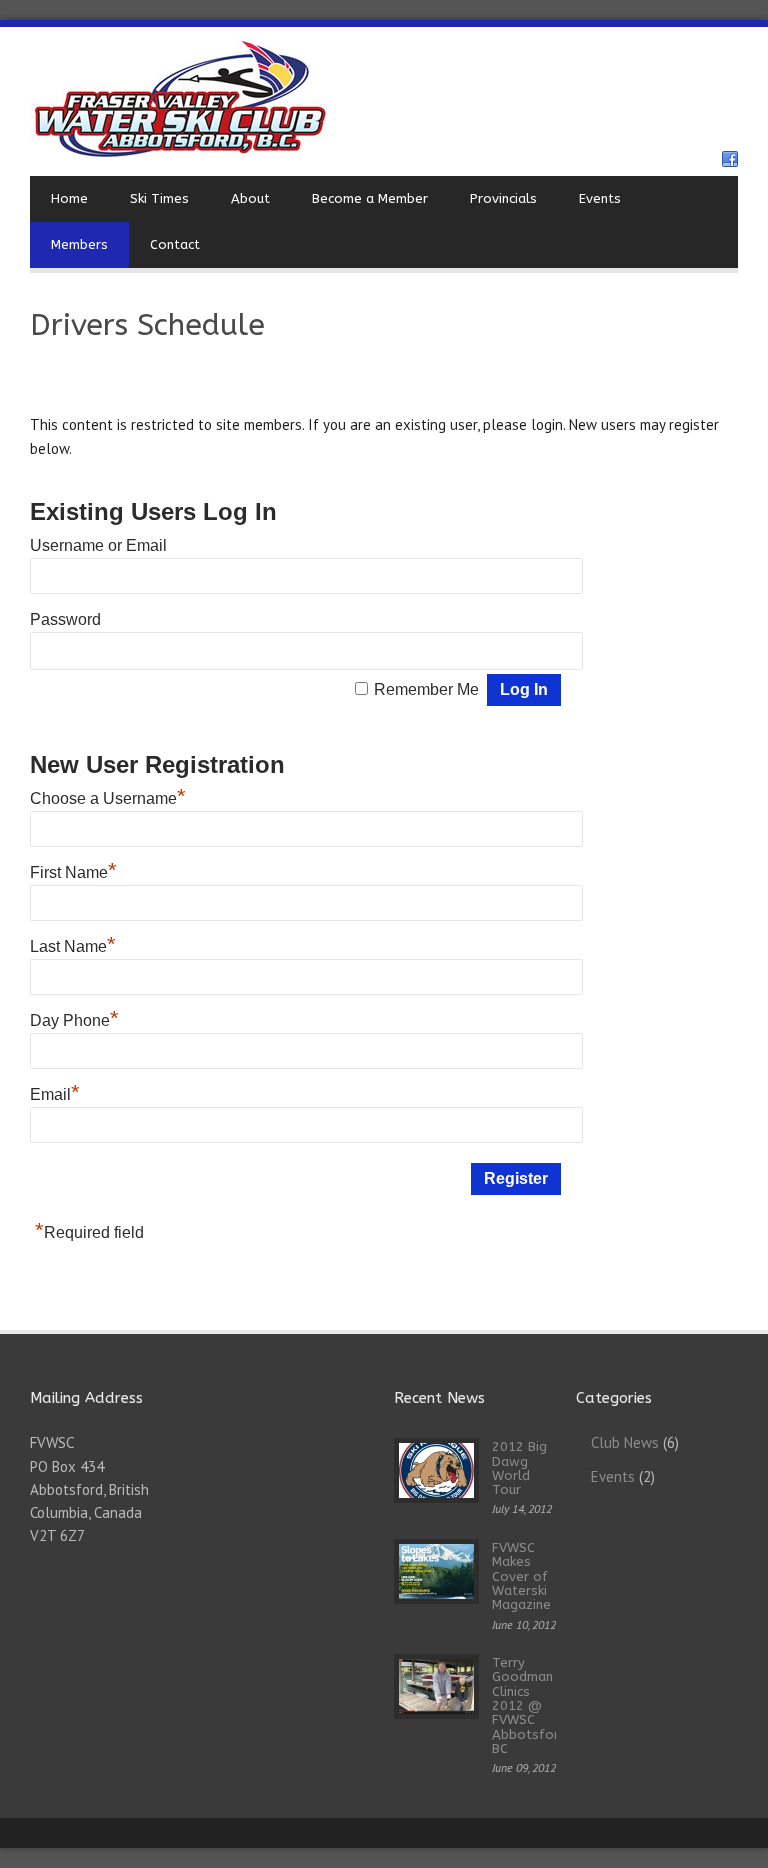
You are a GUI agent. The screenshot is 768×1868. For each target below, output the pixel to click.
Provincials (503, 198)
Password (65, 619)
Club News (625, 1442)
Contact (175, 244)
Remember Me (426, 689)
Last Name (73, 946)
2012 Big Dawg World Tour (519, 1468)
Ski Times (159, 198)
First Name (73, 872)
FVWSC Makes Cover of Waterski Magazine (521, 1576)
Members (79, 244)
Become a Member (370, 198)
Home (69, 198)
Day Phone (74, 1020)
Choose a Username (108, 798)
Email (55, 1094)
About (250, 198)
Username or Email (98, 545)
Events (600, 198)
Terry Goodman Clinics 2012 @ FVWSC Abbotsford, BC (531, 1705)
